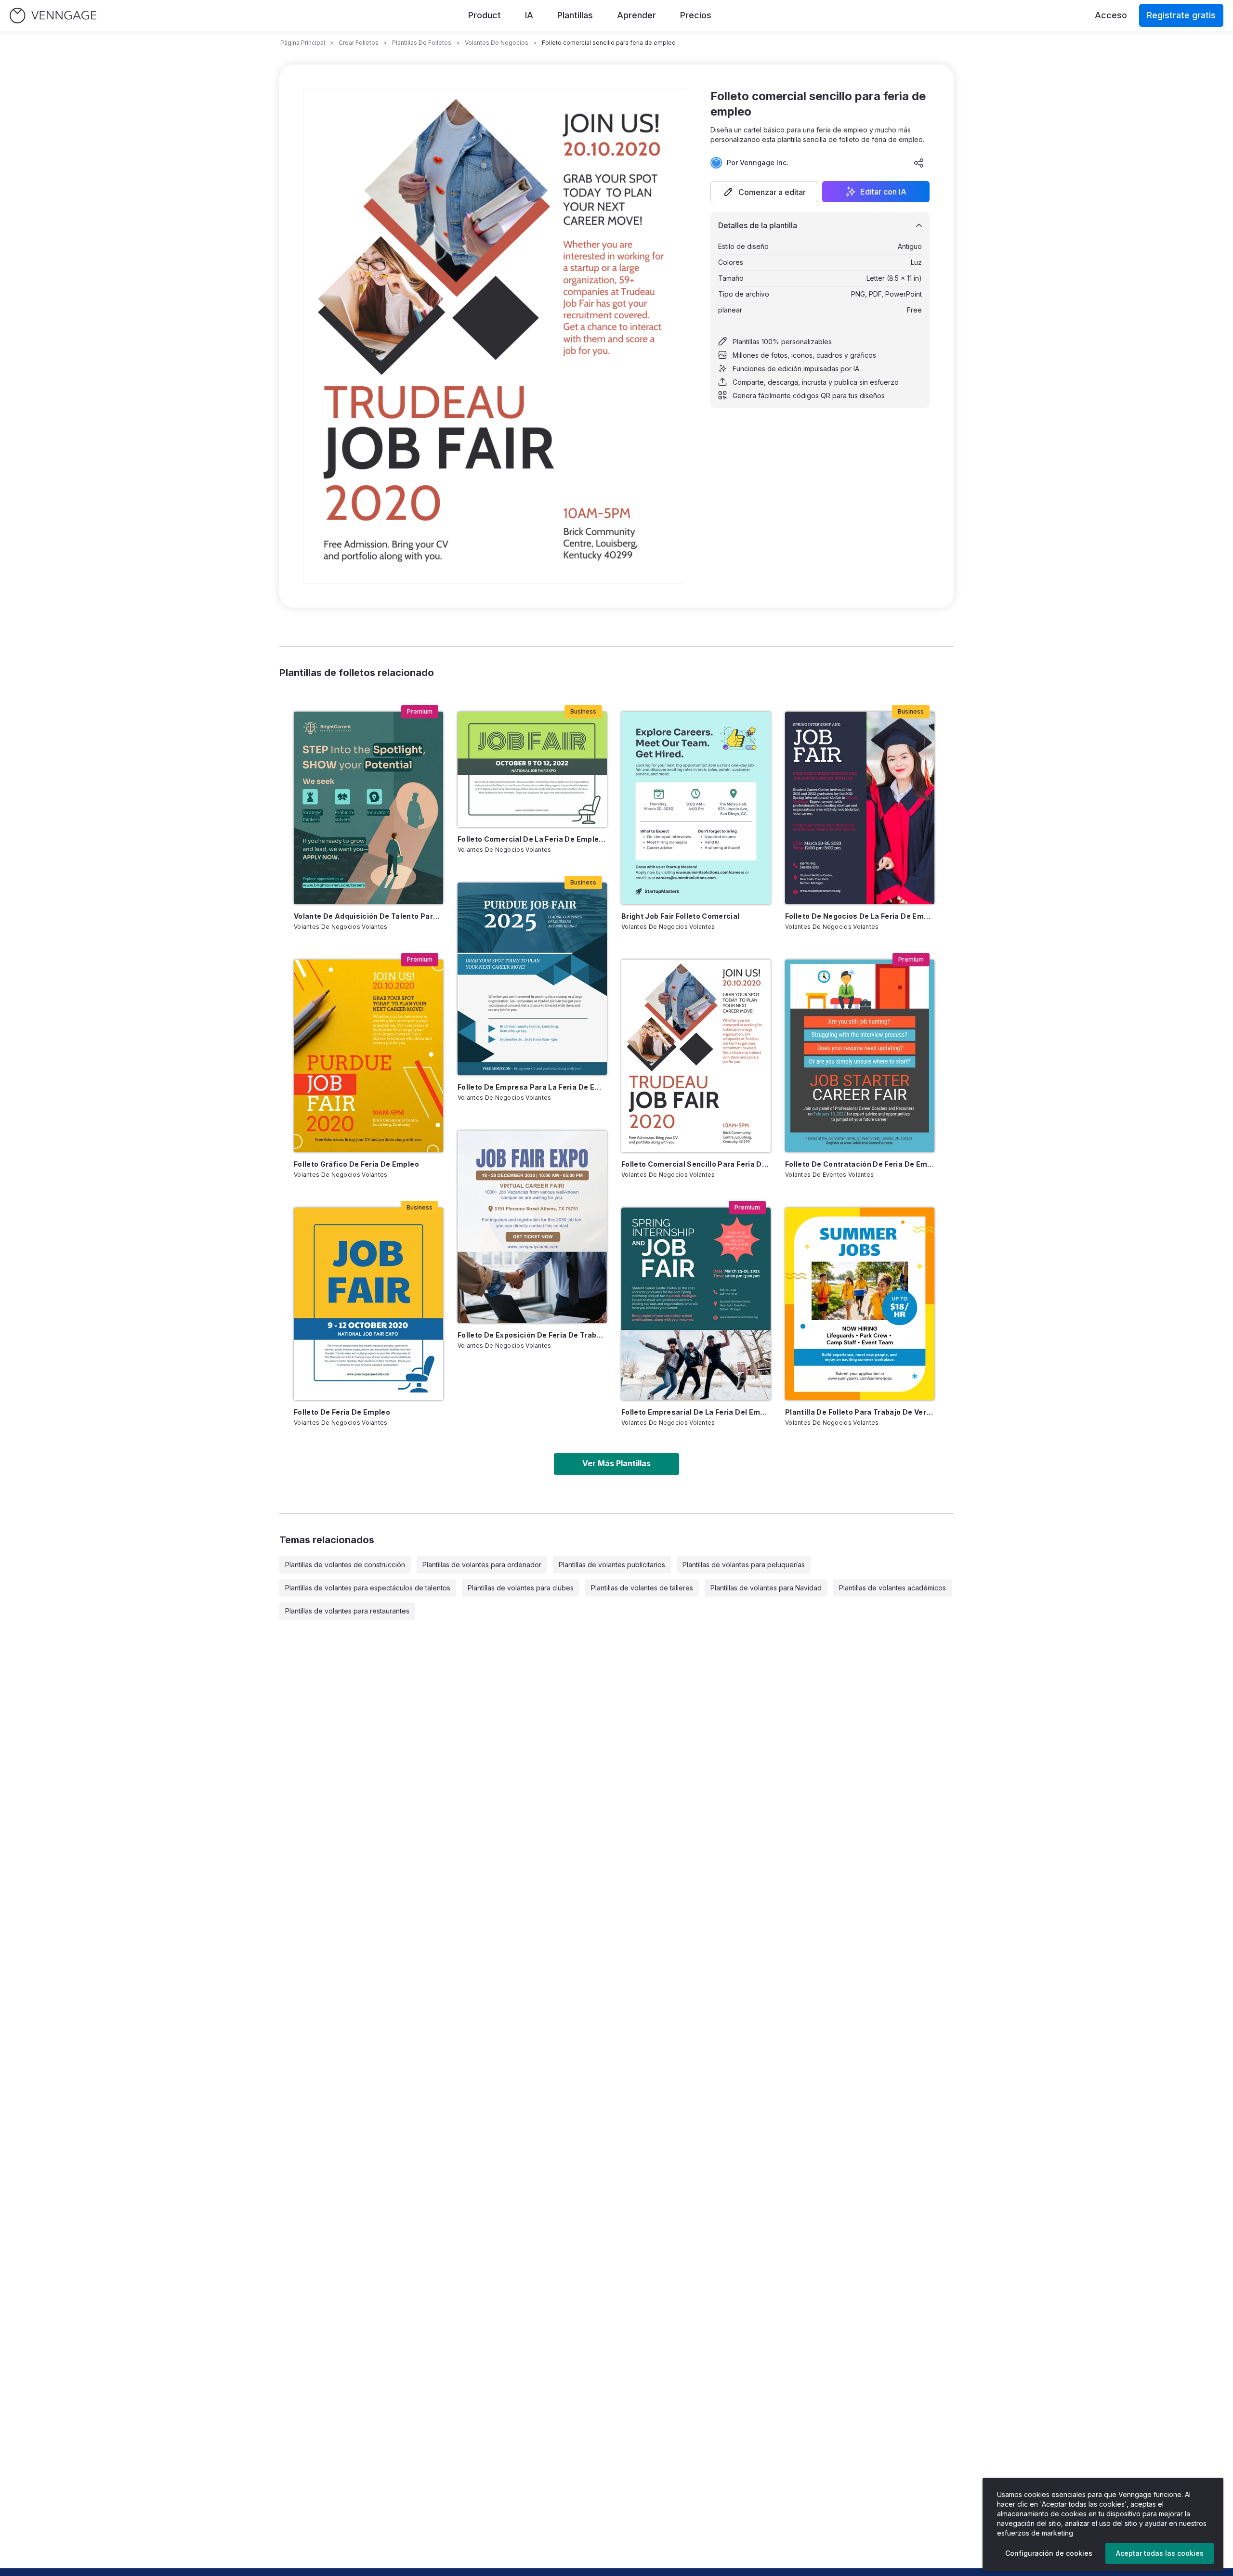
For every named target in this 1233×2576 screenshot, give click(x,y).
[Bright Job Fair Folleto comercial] (696, 808)
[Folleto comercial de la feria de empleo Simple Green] (532, 769)
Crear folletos (359, 43)
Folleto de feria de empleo (342, 1412)
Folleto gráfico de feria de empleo (356, 1164)
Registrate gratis (1181, 15)
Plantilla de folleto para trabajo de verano (860, 1412)
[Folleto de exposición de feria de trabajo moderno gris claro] (532, 1227)
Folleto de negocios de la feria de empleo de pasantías (860, 916)
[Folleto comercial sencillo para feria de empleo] (696, 1056)
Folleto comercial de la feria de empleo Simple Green (532, 839)
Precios (696, 15)
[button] (764, 192)
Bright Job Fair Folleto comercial (681, 916)
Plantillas (575, 15)
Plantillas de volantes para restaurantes (347, 1611)
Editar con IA (883, 192)
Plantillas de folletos (422, 43)
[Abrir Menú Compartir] (919, 163)
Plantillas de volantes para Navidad (766, 1588)
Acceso (1111, 15)
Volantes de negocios (497, 43)
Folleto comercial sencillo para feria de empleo (696, 1164)
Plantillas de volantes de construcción (345, 1565)
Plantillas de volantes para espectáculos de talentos (368, 1588)
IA (529, 15)
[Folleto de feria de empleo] (368, 1304)
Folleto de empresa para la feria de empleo (532, 1087)
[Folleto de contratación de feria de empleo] (860, 1056)
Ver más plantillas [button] (616, 1463)
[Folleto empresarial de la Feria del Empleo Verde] (696, 1304)
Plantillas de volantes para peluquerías (744, 1565)
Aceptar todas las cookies (1160, 2553)
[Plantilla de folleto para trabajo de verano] (860, 1304)
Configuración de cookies (1049, 2553)
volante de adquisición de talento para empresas (368, 916)
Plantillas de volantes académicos (892, 1588)
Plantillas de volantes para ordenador (482, 1565)
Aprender (636, 15)
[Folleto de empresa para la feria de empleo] (532, 979)
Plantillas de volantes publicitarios (612, 1565)
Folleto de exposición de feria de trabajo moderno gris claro (532, 1335)
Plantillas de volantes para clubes (521, 1588)
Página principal (303, 43)
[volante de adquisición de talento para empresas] (368, 808)
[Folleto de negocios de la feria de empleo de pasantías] (860, 808)
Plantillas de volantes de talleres (642, 1588)
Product (485, 15)
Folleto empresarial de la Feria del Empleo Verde (696, 1412)
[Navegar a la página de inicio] (53, 16)
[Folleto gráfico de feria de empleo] (368, 1056)
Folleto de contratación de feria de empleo (860, 1164)
